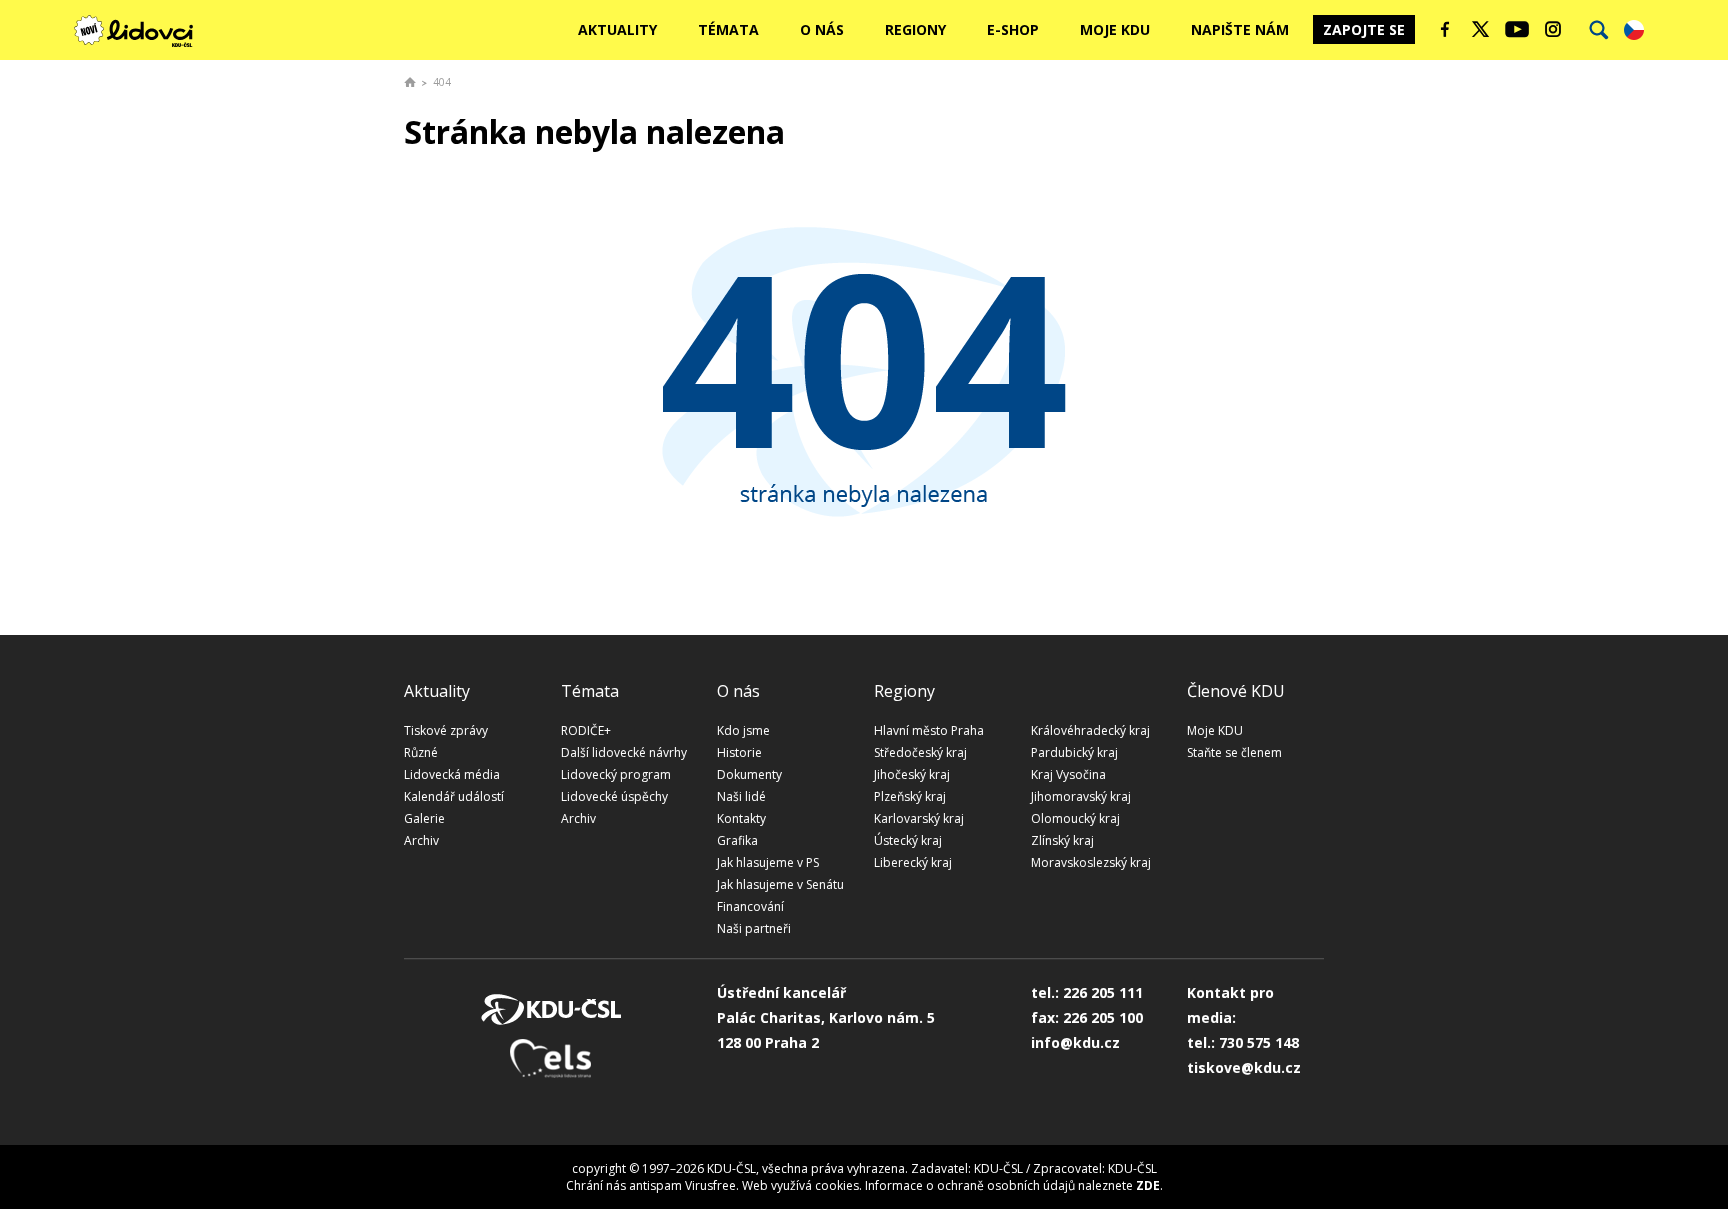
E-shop (1013, 29)
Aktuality (617, 29)
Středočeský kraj (920, 752)
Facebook (1445, 29)
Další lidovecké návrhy (624, 752)
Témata (728, 29)
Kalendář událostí (454, 796)
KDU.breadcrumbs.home (410, 82)
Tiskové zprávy (446, 730)
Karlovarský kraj (919, 818)
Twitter (1481, 29)
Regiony (915, 29)
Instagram (1553, 29)
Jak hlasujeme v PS (768, 862)
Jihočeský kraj (912, 774)
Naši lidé (741, 796)
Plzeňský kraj (910, 796)
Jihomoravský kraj (1081, 796)
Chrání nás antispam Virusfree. (652, 1185)
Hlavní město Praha (929, 730)
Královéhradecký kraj (1090, 730)
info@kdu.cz (1075, 1042)
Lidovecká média (452, 774)
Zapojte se (1364, 29)
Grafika (737, 840)
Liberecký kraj (913, 862)
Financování (750, 906)
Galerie (424, 818)
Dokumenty (749, 774)
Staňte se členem (1234, 752)
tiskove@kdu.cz (1244, 1067)
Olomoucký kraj (1075, 818)
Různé (421, 752)
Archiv (421, 840)
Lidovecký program (616, 774)
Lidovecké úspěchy (614, 796)
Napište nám (1240, 29)
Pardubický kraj (1074, 752)
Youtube (1517, 29)
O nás (822, 29)
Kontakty (741, 818)
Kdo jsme (743, 730)
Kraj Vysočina (1068, 774)
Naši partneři (754, 928)
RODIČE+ (586, 730)
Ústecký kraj (908, 840)
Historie (739, 752)
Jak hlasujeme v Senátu (780, 884)
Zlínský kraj (1062, 840)
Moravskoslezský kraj (1091, 862)
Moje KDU (1115, 29)
